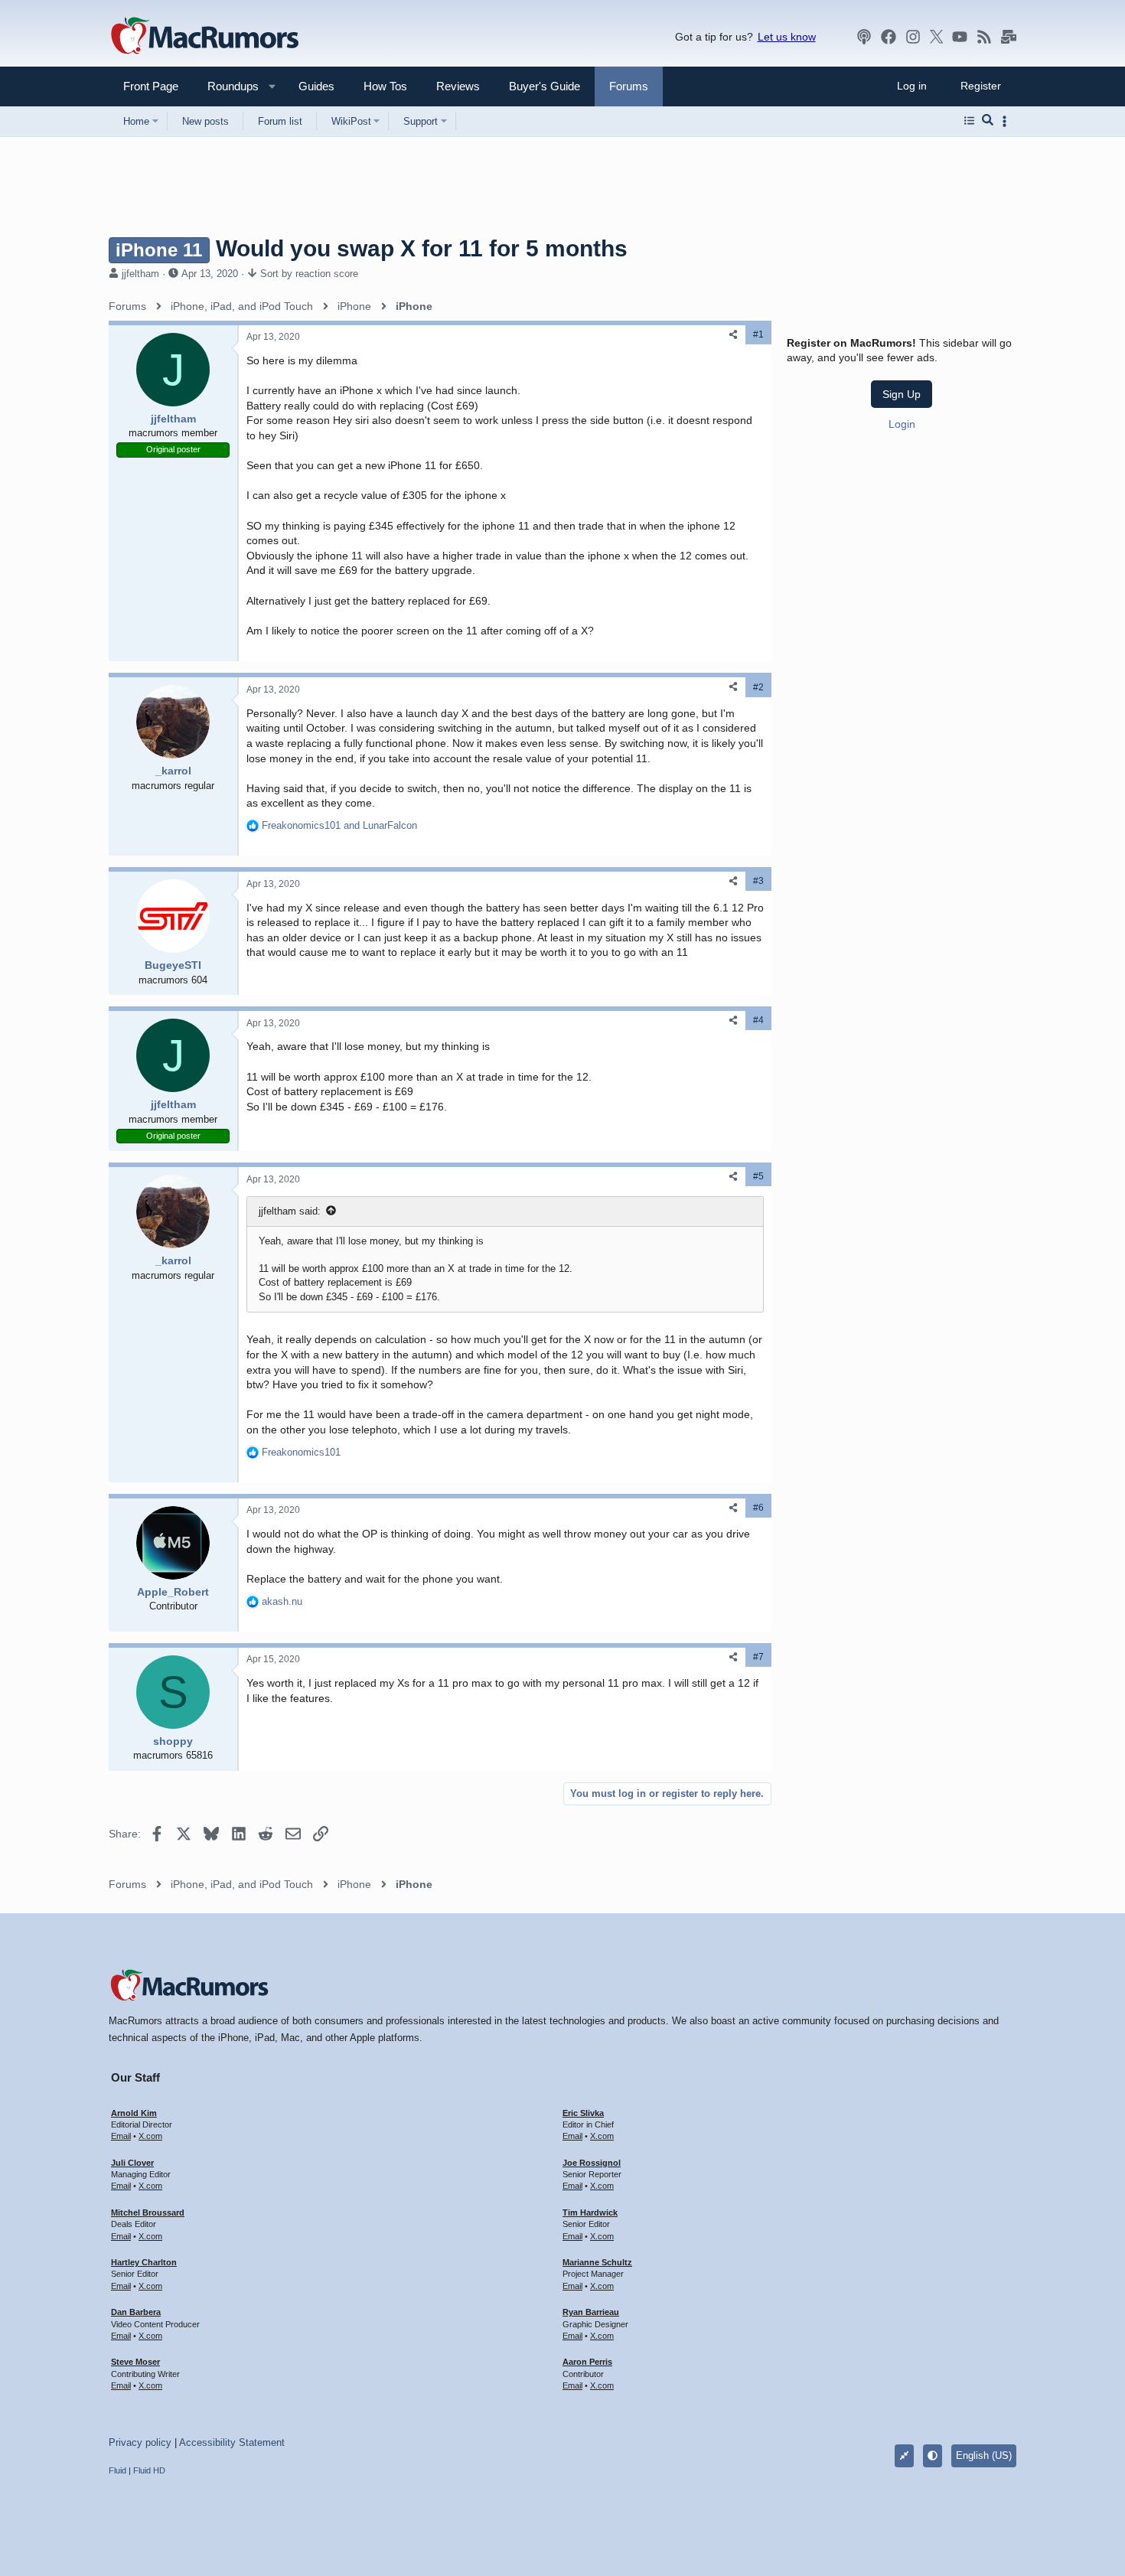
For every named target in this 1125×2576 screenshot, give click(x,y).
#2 (758, 687)
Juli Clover (132, 2163)
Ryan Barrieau (591, 2312)
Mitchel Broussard (148, 2212)
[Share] (733, 335)
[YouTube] (960, 37)
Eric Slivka (583, 2113)
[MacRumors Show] (864, 37)
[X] (937, 37)
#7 (758, 1657)
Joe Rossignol (592, 2163)
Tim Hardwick (590, 2212)
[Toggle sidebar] (1007, 121)
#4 (758, 1020)
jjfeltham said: (290, 1211)
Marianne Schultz (597, 2262)
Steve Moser (135, 2362)
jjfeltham (140, 274)
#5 (758, 1176)
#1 (758, 334)
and (339, 825)
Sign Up (902, 394)
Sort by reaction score (309, 274)
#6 (758, 1508)
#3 (758, 881)
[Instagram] (913, 37)
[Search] (988, 121)
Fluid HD (149, 2470)
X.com (150, 2136)
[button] (227, 86)
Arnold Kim (134, 2113)
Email (121, 2136)
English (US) (984, 2455)
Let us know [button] (787, 37)
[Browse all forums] (969, 121)
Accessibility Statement (232, 2442)
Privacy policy (140, 2442)
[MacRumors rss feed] (984, 37)
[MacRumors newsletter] (1009, 37)
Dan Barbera (136, 2312)
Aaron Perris (587, 2362)
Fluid (117, 2470)
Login (902, 424)
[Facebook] (889, 37)
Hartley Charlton (144, 2262)
